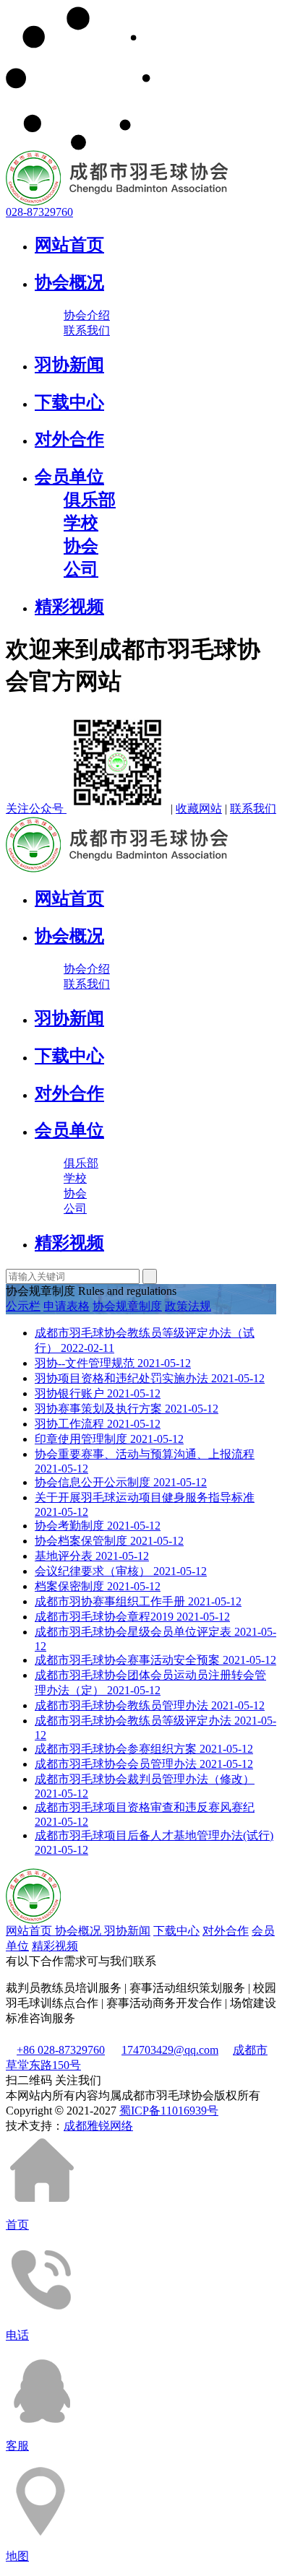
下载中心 (69, 402)
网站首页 (69, 245)
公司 (81, 569)
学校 (81, 523)
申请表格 (67, 1306)
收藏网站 (199, 808)
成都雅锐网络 (98, 2126)
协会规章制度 (127, 1306)
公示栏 (23, 1306)
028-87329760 (39, 212)
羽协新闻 (69, 365)
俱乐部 (90, 500)
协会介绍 (87, 315)
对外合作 (69, 439)
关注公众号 (36, 808)
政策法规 (188, 1306)
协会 (81, 546)
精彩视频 (69, 607)
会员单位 (69, 477)
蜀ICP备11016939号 (169, 2111)
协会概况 (69, 282)
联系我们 (87, 330)
